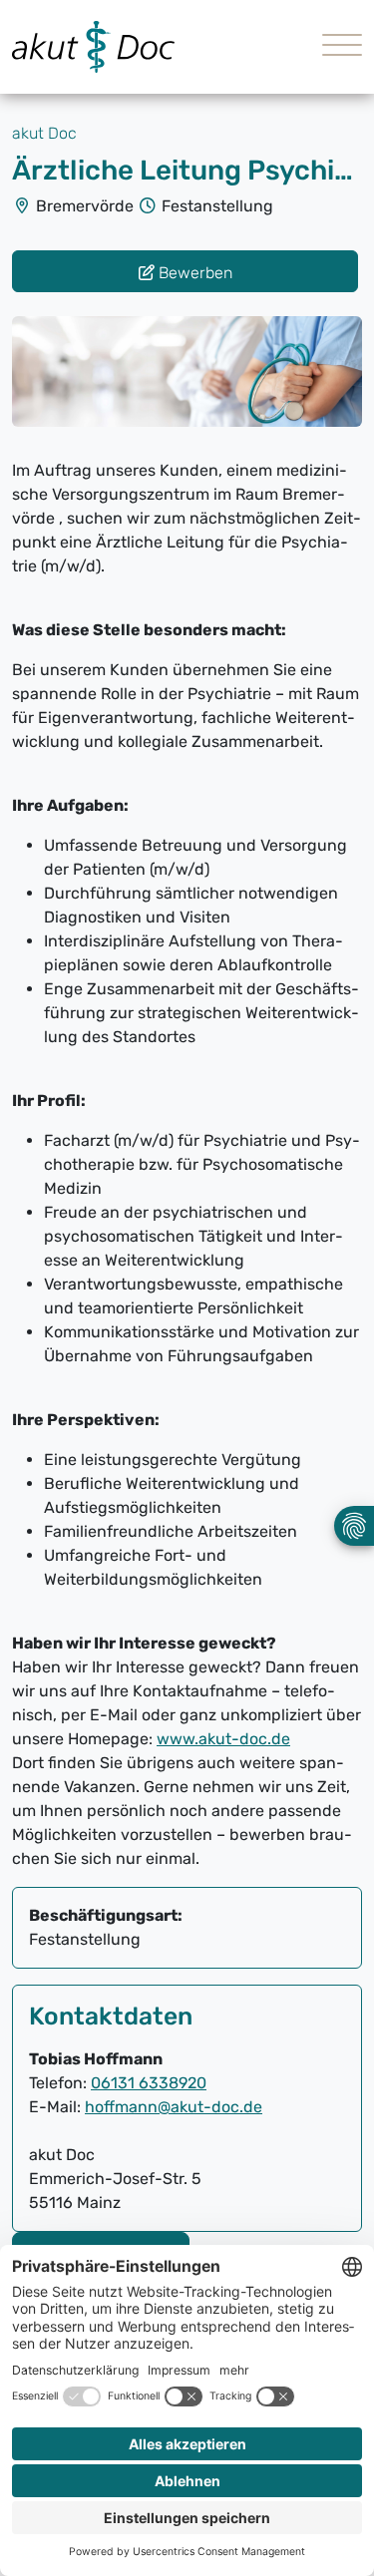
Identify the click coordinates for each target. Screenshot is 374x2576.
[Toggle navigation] (335, 47)
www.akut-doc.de (223, 1739)
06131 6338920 (149, 2083)
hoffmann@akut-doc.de (174, 2107)
